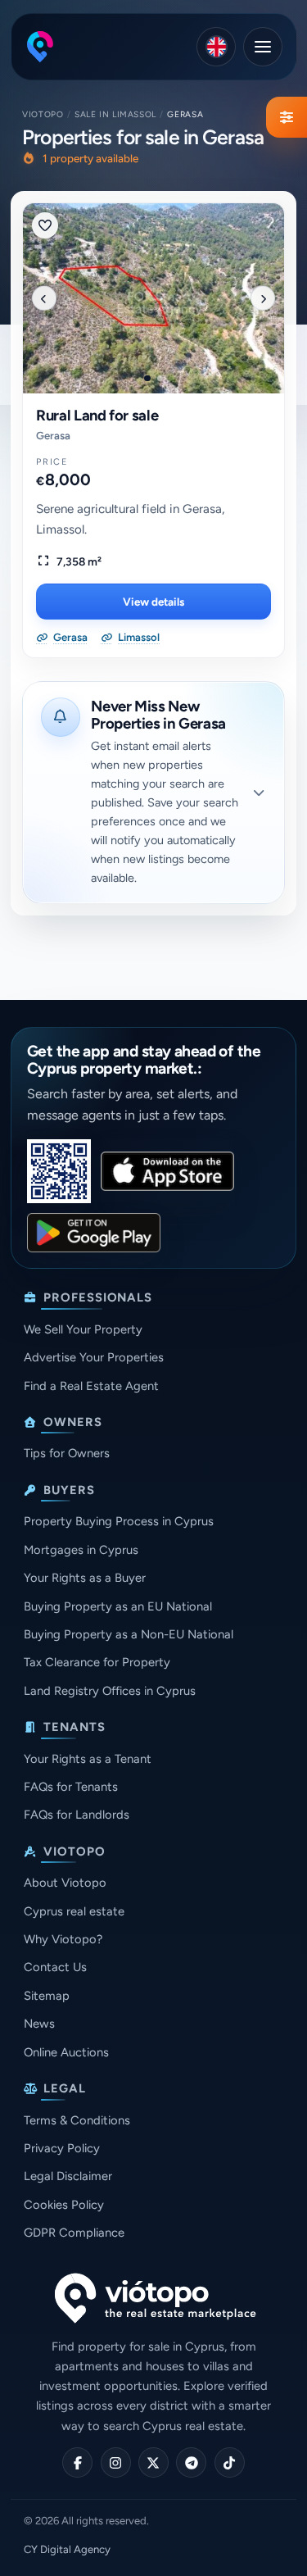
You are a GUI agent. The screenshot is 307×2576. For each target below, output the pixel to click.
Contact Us (55, 1967)
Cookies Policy (64, 2205)
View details (153, 602)
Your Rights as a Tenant (88, 1759)
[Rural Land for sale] (153, 298)
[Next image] (263, 298)
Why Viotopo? (63, 1939)
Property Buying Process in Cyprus (119, 1521)
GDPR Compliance (74, 2233)
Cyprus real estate (74, 1911)
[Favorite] (45, 225)
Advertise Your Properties (94, 1357)
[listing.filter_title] (287, 117)
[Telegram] (191, 2462)
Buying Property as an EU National (118, 1606)
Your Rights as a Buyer (85, 1578)
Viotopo (43, 114)
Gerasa (53, 436)
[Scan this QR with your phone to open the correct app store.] (59, 1171)
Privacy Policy (62, 2148)
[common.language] (216, 47)
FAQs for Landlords (77, 1815)
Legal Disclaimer (68, 2176)
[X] (153, 2462)
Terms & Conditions (77, 2120)
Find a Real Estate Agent (91, 1386)
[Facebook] (77, 2462)
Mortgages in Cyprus (81, 1550)
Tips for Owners (67, 1453)
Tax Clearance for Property (97, 1662)
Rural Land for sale (97, 416)
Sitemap (47, 1996)
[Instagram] (116, 2462)
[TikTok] (230, 2462)
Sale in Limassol (115, 114)
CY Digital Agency (67, 2549)
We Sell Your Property (83, 1329)
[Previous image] (44, 298)
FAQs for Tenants (71, 1787)
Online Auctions (66, 2052)
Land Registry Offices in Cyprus (110, 1691)
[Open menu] (263, 47)
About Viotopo (65, 1883)
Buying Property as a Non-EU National (129, 1634)
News (39, 2024)
